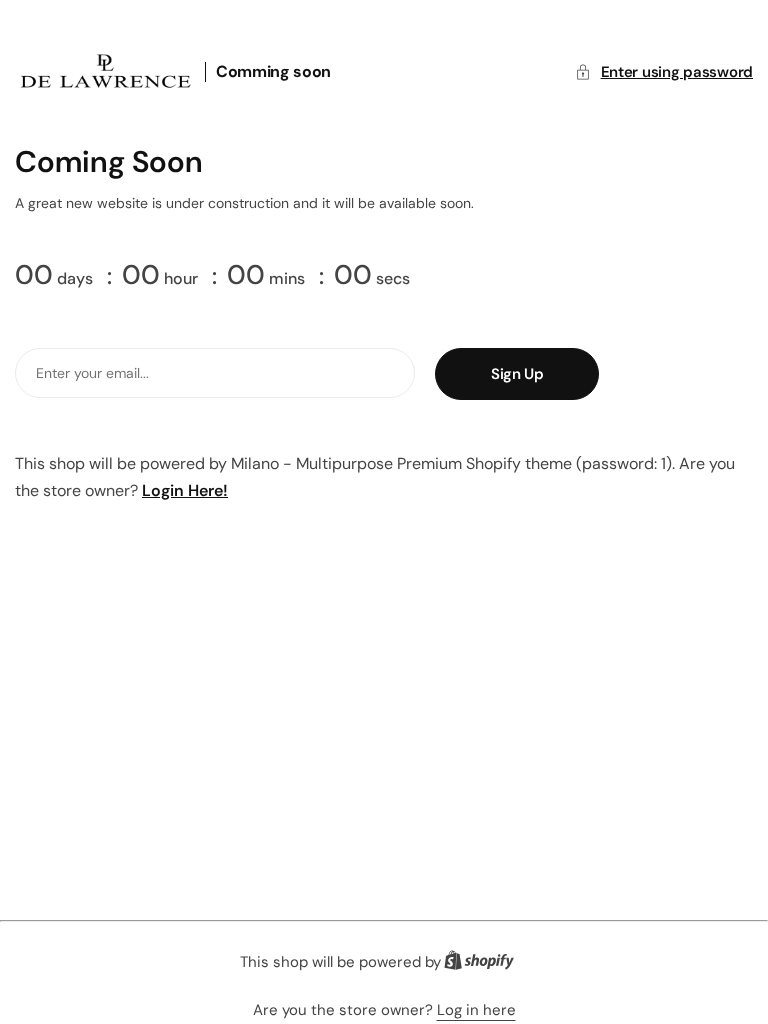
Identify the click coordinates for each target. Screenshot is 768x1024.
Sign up (517, 374)
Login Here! (185, 490)
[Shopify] (485, 964)
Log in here (476, 1010)
